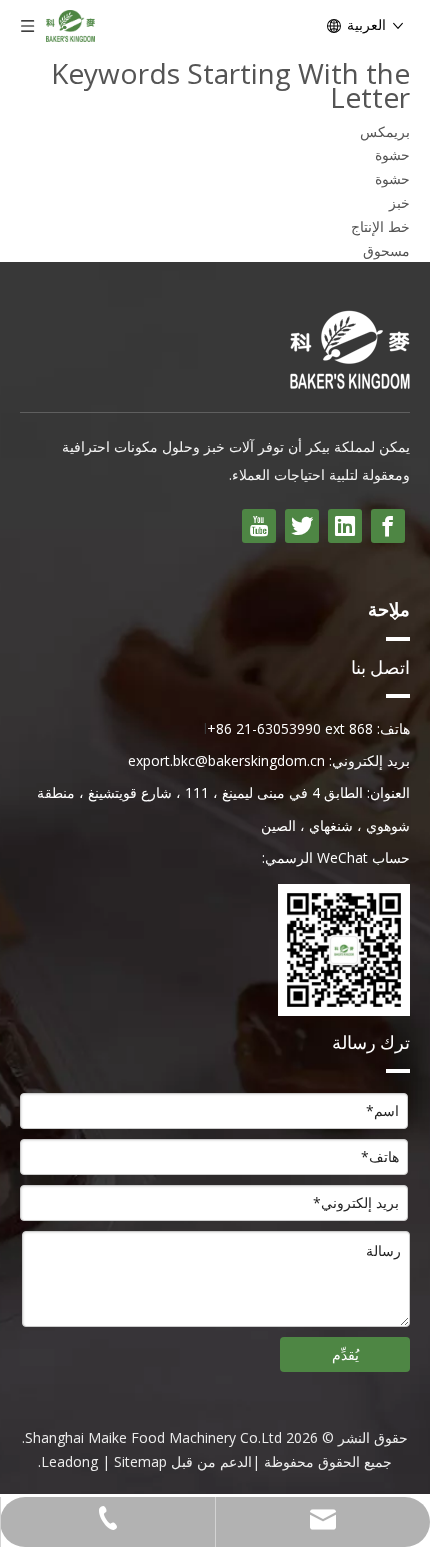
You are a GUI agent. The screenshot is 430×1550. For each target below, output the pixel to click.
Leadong (69, 1461)
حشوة (392, 154)
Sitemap (140, 1461)
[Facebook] (388, 526)
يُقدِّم (345, 1354)
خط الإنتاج (380, 226)
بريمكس (385, 131)
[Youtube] (259, 526)
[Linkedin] (345, 526)
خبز (399, 202)
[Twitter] (302, 526)
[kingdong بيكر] (350, 349)
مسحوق (386, 250)
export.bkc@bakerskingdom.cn (226, 760)
